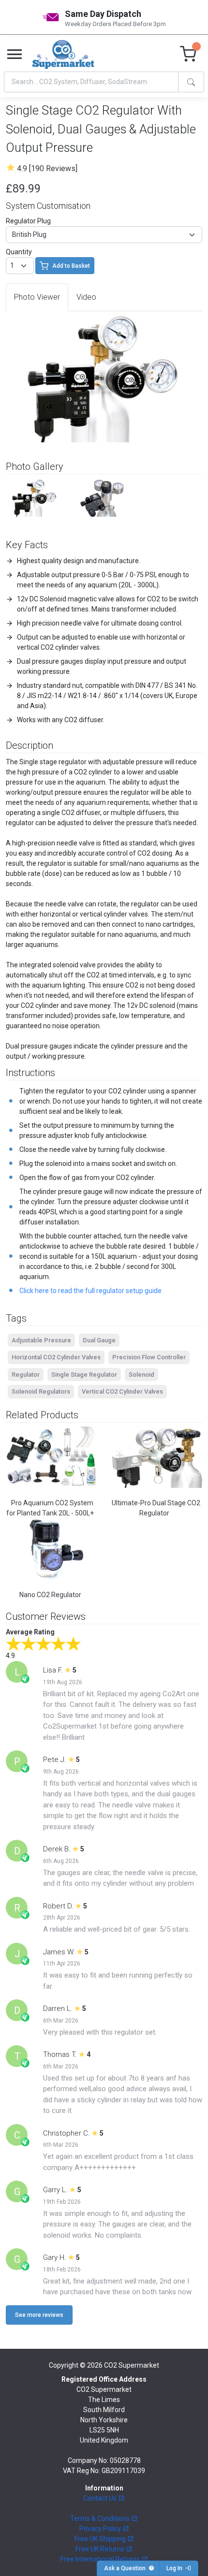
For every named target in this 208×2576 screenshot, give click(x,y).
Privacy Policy (101, 2529)
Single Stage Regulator (84, 1375)
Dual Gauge (99, 1340)
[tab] (37, 297)
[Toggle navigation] (15, 55)
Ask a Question (126, 2568)
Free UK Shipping (101, 2539)
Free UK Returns (101, 2549)
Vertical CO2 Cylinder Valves (122, 1391)
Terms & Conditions (101, 2518)
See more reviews (39, 2315)
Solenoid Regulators (41, 1391)
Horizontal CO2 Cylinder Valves (56, 1357)
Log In (176, 2568)
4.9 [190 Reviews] (47, 168)
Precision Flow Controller (149, 1357)
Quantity (19, 252)
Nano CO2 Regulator (50, 1595)
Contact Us (101, 2498)
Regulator (26, 1375)
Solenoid (141, 1375)
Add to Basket (71, 266)
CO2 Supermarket (132, 2365)
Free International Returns (101, 2559)
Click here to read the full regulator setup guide (90, 1291)
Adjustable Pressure (41, 1340)
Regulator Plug (28, 221)
